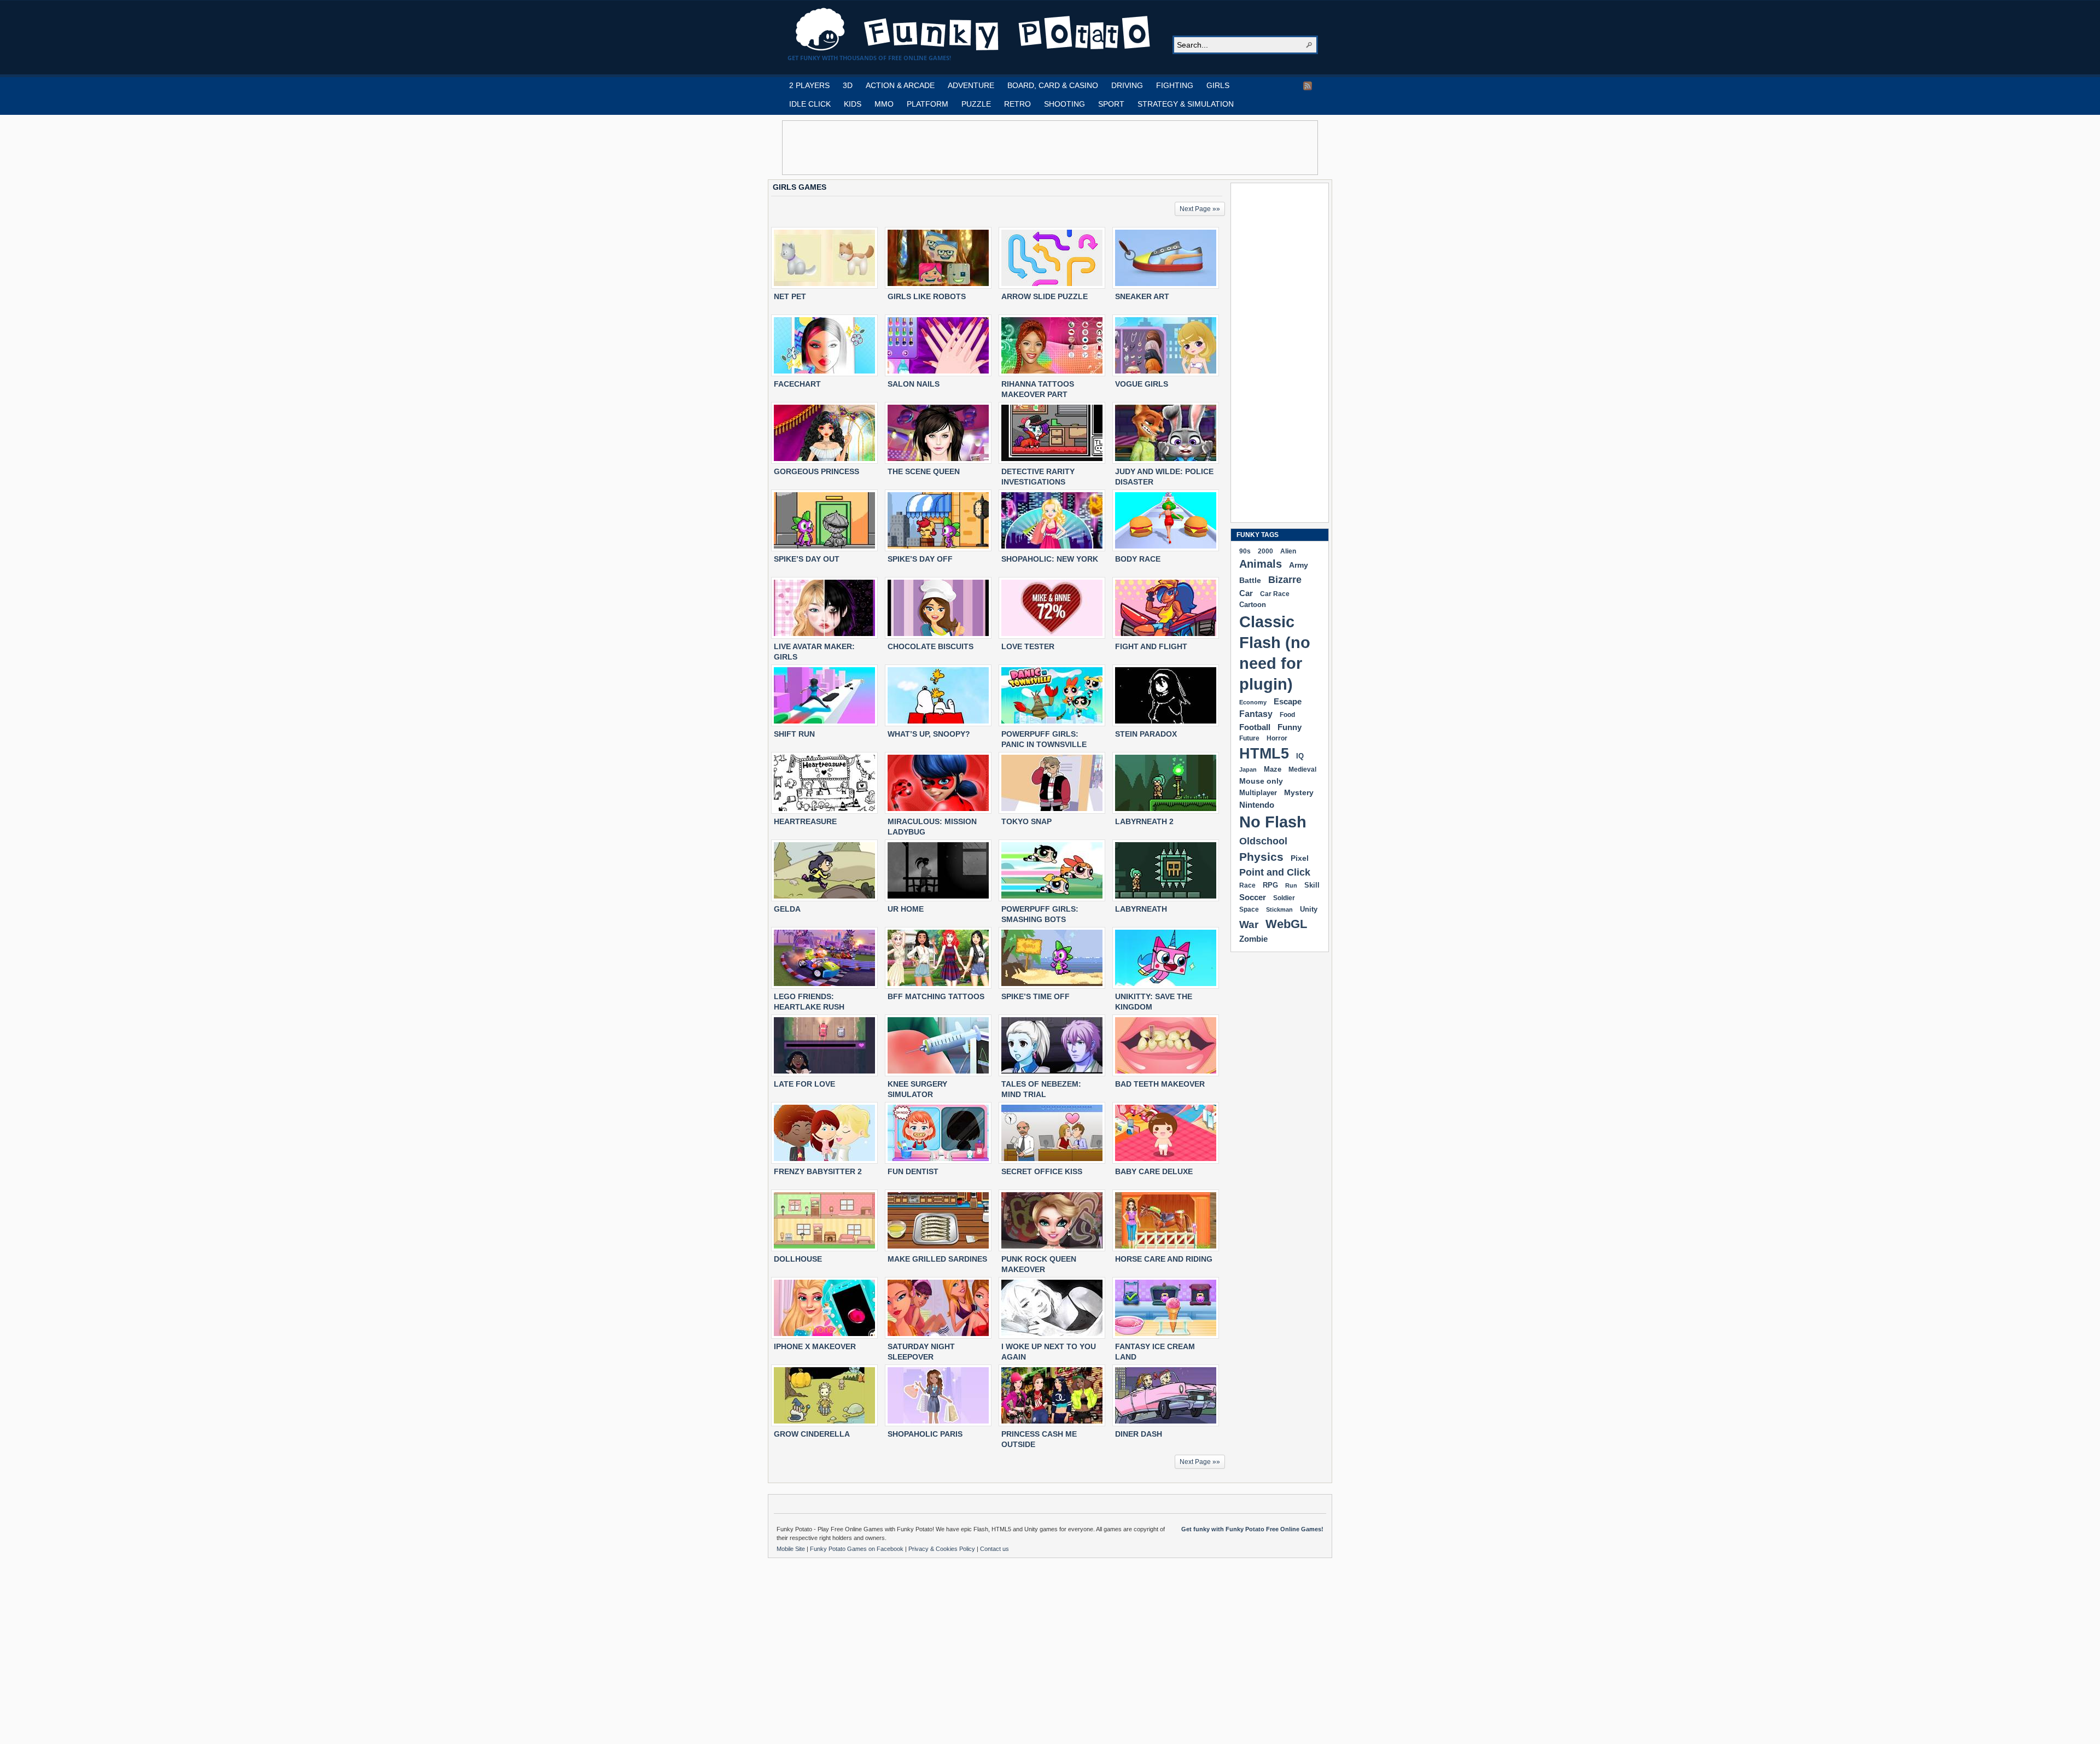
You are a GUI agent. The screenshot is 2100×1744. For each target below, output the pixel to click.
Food (1287, 715)
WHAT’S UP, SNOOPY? (929, 734)
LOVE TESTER (1028, 646)
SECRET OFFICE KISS (1042, 1171)
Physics (1261, 857)
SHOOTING (1064, 104)
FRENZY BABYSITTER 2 (818, 1171)
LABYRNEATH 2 (1144, 821)
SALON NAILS (914, 384)
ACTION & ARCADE (900, 85)
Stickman (1279, 909)
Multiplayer (1258, 793)
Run (1291, 885)
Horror (1277, 738)
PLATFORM (927, 104)
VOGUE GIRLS (1142, 384)
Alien (1288, 551)
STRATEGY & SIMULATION (1186, 104)
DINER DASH (1139, 1434)
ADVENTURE (971, 85)
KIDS (853, 104)
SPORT (1111, 104)
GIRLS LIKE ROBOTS (927, 296)
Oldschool (1263, 841)
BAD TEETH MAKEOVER (1160, 1084)
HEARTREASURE (805, 821)
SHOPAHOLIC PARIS (925, 1434)
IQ (1300, 756)
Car (1246, 593)
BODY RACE (1138, 559)
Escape (1288, 701)
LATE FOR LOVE (804, 1084)
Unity (1309, 909)
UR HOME (906, 909)
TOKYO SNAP (1026, 821)
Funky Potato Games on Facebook (857, 1549)
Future (1249, 738)
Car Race (1275, 594)
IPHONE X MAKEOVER (815, 1346)
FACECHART (797, 384)
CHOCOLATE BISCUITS (931, 646)
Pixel (1300, 858)
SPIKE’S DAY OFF (920, 559)
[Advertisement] (1050, 148)
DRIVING (1127, 85)
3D (848, 85)
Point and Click (1275, 872)
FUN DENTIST (913, 1171)
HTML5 (1264, 754)
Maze (1273, 769)
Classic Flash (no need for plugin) (1275, 653)
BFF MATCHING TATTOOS (936, 996)
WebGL (1286, 924)
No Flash (1273, 822)
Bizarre (1285, 579)
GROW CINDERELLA (812, 1434)
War (1249, 925)
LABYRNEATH (1141, 909)
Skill (1312, 885)
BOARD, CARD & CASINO (1053, 85)
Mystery (1299, 792)
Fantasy (1256, 714)
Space (1249, 909)
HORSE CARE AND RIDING (1164, 1259)
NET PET (790, 296)
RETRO (1017, 104)
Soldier (1284, 898)
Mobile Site (792, 1549)
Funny (1290, 727)
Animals (1261, 564)
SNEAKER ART (1142, 296)
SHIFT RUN (794, 734)
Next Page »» (1200, 209)
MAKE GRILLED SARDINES (937, 1259)
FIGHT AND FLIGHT (1151, 646)
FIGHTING (1175, 85)
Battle (1250, 580)
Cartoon (1253, 605)
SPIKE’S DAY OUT (807, 559)
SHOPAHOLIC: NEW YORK (1050, 559)
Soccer (1253, 897)
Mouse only (1261, 781)
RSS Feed (1308, 86)
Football (1255, 727)
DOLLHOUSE (798, 1259)
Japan (1248, 769)
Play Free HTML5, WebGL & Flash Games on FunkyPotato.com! (973, 30)
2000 (1265, 551)
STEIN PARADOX (1146, 734)
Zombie (1253, 939)
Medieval (1302, 769)
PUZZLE (976, 104)
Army (1299, 565)
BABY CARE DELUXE (1154, 1171)
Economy (1253, 702)
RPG (1270, 885)
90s (1245, 551)
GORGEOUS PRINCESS (816, 471)
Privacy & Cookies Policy (943, 1549)
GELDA (787, 909)
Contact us (994, 1549)
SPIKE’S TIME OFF (1036, 996)
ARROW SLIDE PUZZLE (1045, 296)
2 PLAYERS (809, 85)
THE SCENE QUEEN (924, 471)
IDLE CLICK (810, 104)
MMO (884, 104)
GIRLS (1218, 85)
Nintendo (1257, 805)
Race (1247, 885)
